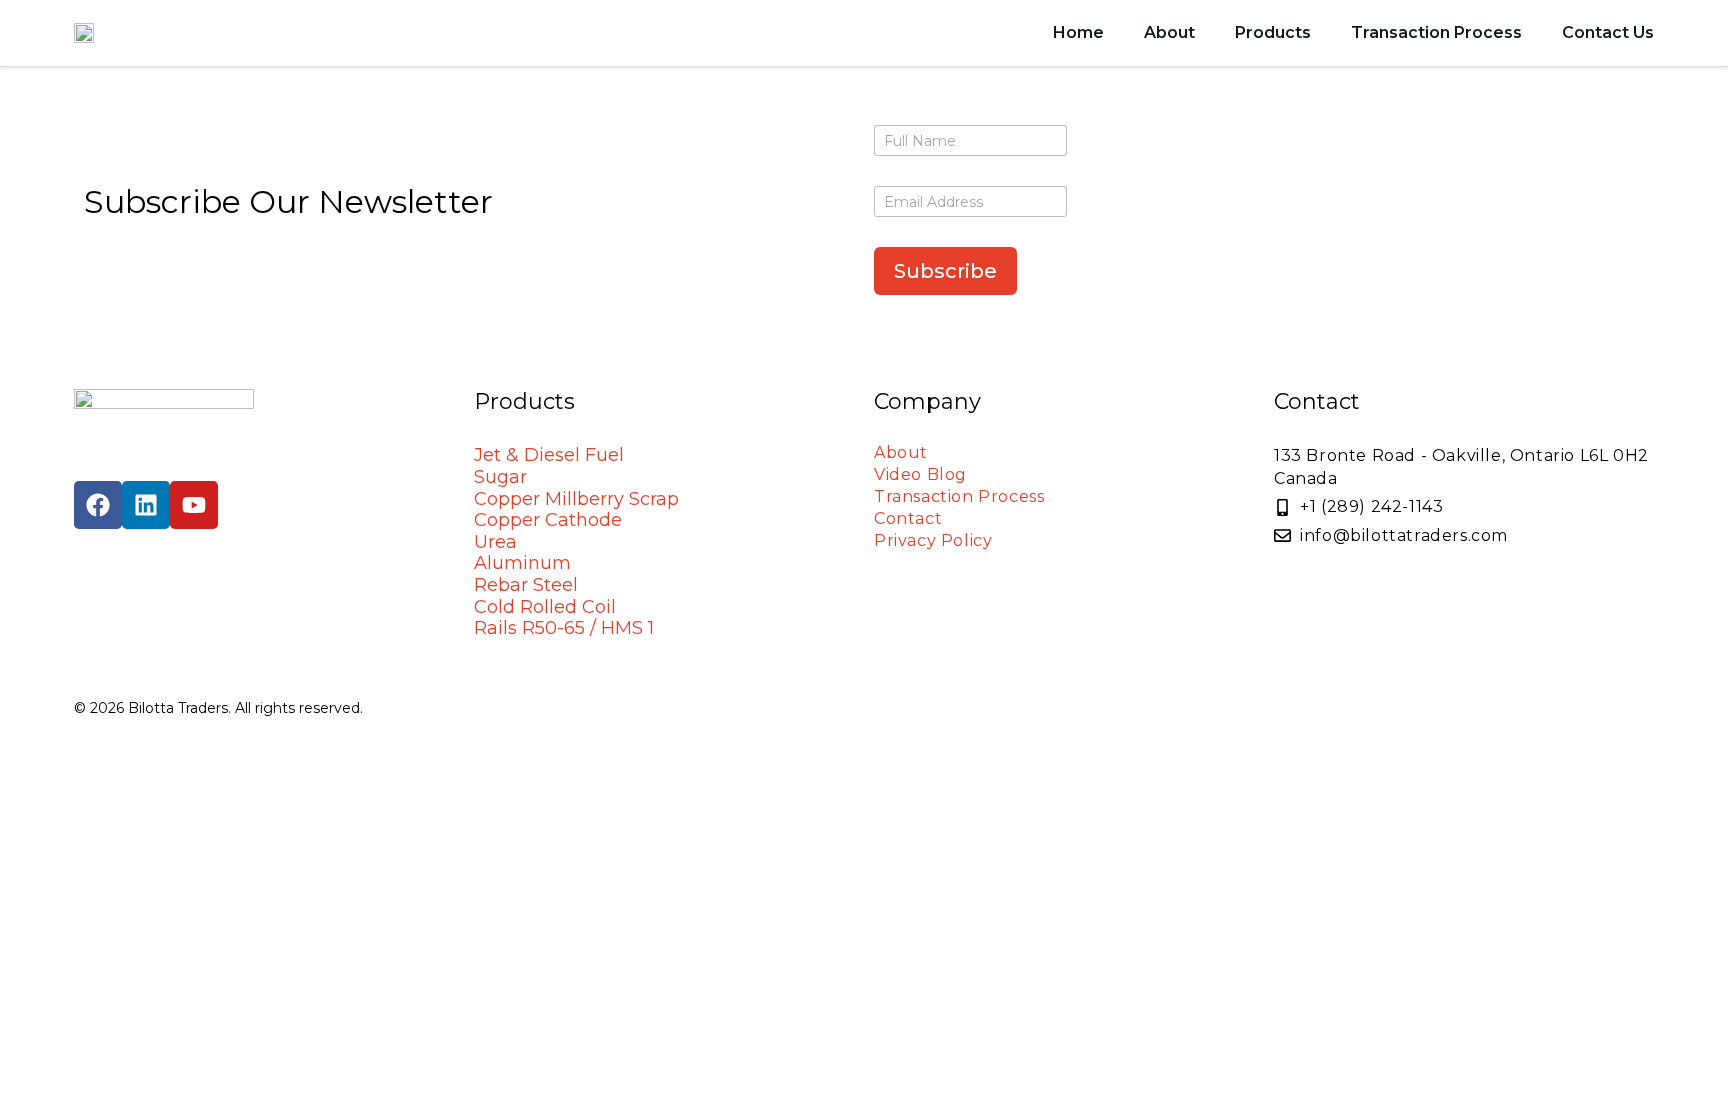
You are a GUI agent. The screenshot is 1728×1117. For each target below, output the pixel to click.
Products (1273, 32)
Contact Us (1608, 32)
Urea (495, 542)
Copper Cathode (548, 520)
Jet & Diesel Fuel (549, 455)
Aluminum (522, 563)
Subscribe (945, 271)
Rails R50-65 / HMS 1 (564, 628)
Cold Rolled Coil (545, 607)
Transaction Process (1436, 32)
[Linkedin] (146, 505)
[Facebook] (98, 505)
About (1169, 32)
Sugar (500, 477)
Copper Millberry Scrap (576, 499)
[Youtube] (194, 505)
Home (1078, 32)
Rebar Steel (526, 585)
